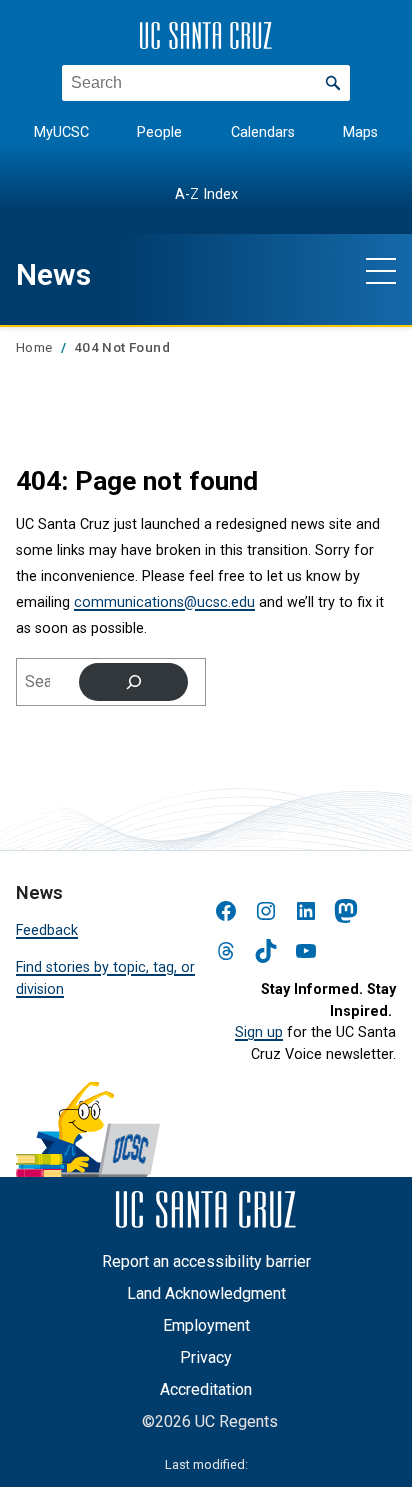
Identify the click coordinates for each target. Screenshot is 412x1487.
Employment (206, 1325)
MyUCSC (61, 132)
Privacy (206, 1357)
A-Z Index (206, 194)
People (159, 132)
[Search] (133, 682)
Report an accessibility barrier (206, 1261)
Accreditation (206, 1389)
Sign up (259, 1032)
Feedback (47, 930)
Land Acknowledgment (206, 1293)
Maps (360, 132)
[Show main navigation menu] (381, 270)
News (53, 274)
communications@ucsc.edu (164, 602)
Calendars (263, 132)
